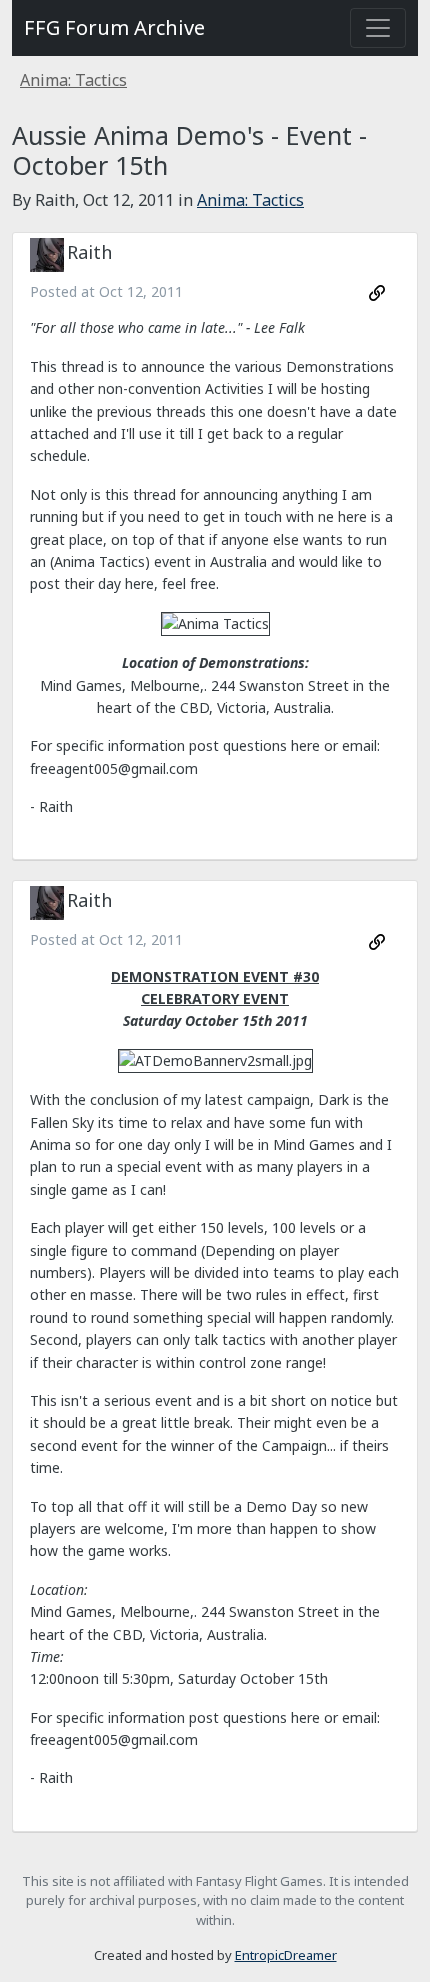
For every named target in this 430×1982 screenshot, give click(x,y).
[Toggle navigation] (378, 28)
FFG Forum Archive (114, 27)
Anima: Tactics (73, 80)
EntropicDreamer (286, 1955)
